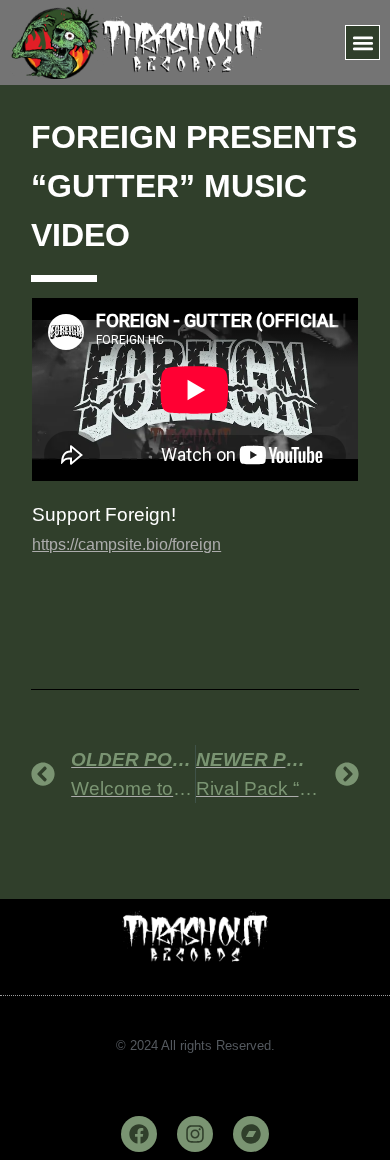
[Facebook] (139, 1134)
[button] (362, 42)
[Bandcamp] (251, 1134)
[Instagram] (195, 1134)
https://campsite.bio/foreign (126, 544)
